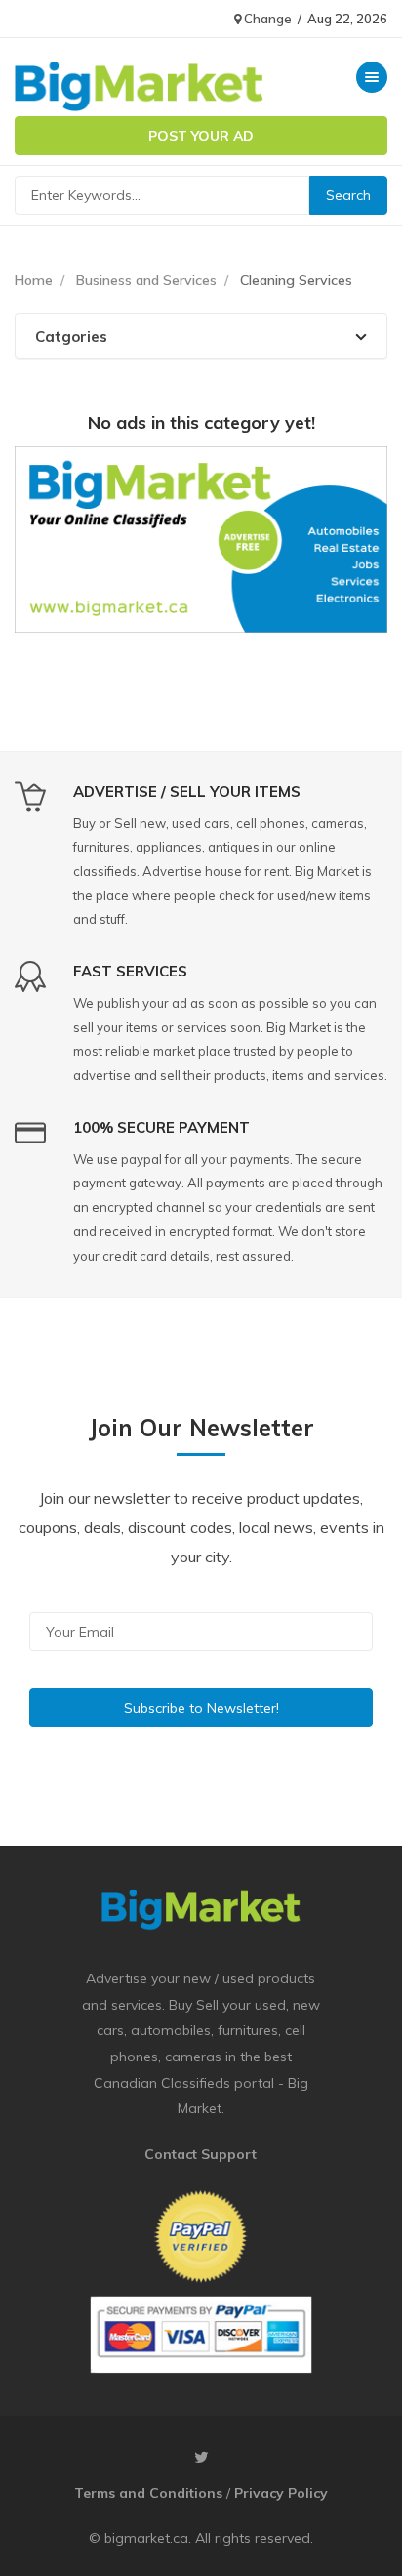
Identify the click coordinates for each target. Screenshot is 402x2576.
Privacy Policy (281, 2493)
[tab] (201, 336)
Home (34, 280)
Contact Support (201, 2154)
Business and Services (146, 280)
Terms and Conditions (148, 2493)
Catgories (71, 336)
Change (266, 19)
